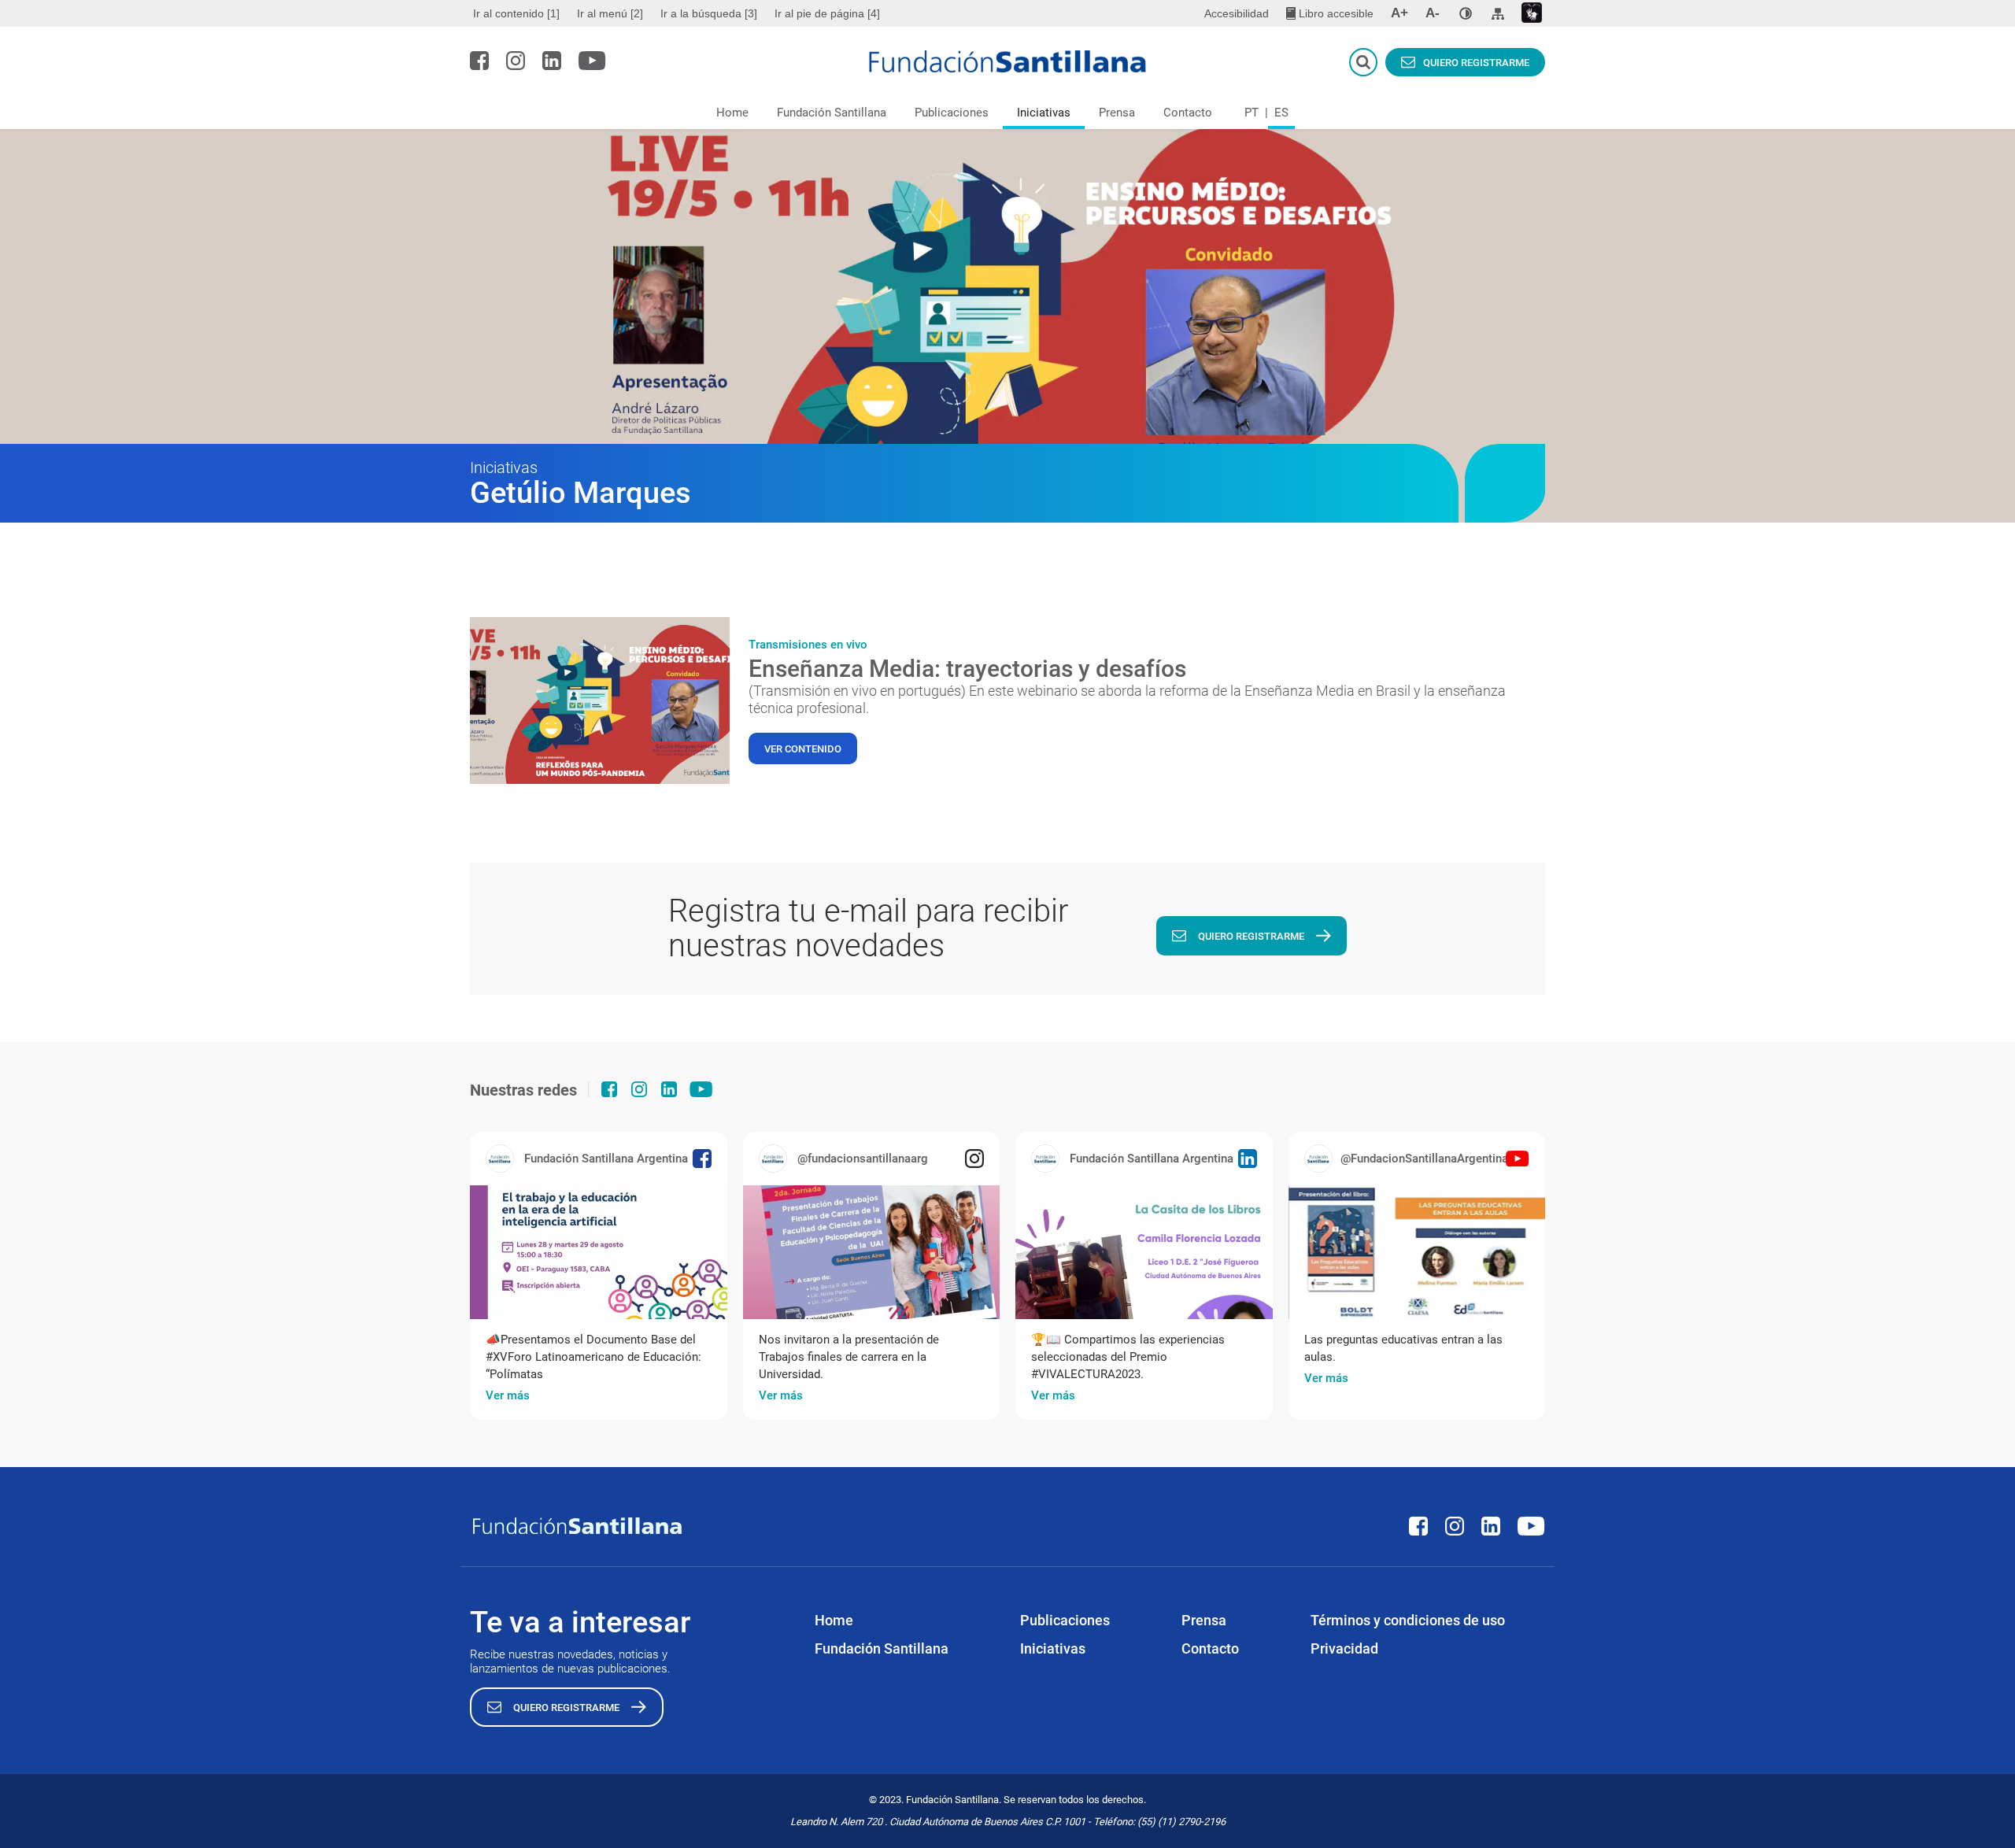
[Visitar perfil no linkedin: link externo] (552, 61)
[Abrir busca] (1363, 62)
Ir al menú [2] (610, 13)
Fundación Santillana (832, 113)
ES (1281, 113)
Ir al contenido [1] (516, 13)
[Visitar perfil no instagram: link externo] (516, 61)
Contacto (1188, 113)
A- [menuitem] (1433, 13)
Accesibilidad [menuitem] (1237, 13)
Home (732, 113)
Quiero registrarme (1476, 63)
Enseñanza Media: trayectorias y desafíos (967, 669)
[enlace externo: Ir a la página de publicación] (599, 1252)
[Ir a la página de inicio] (1008, 61)
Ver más (508, 1395)
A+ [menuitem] (1399, 13)
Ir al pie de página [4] (827, 13)
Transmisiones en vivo (808, 645)
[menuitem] (518, 13)
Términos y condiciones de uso (1408, 1620)
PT (1252, 113)
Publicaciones (952, 113)
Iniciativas (1044, 113)
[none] (1466, 13)
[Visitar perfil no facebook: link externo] (479, 61)
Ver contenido (803, 749)
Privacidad (1344, 1648)
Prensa (1117, 113)
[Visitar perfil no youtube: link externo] (592, 61)
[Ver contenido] (600, 700)
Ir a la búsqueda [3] (709, 13)
